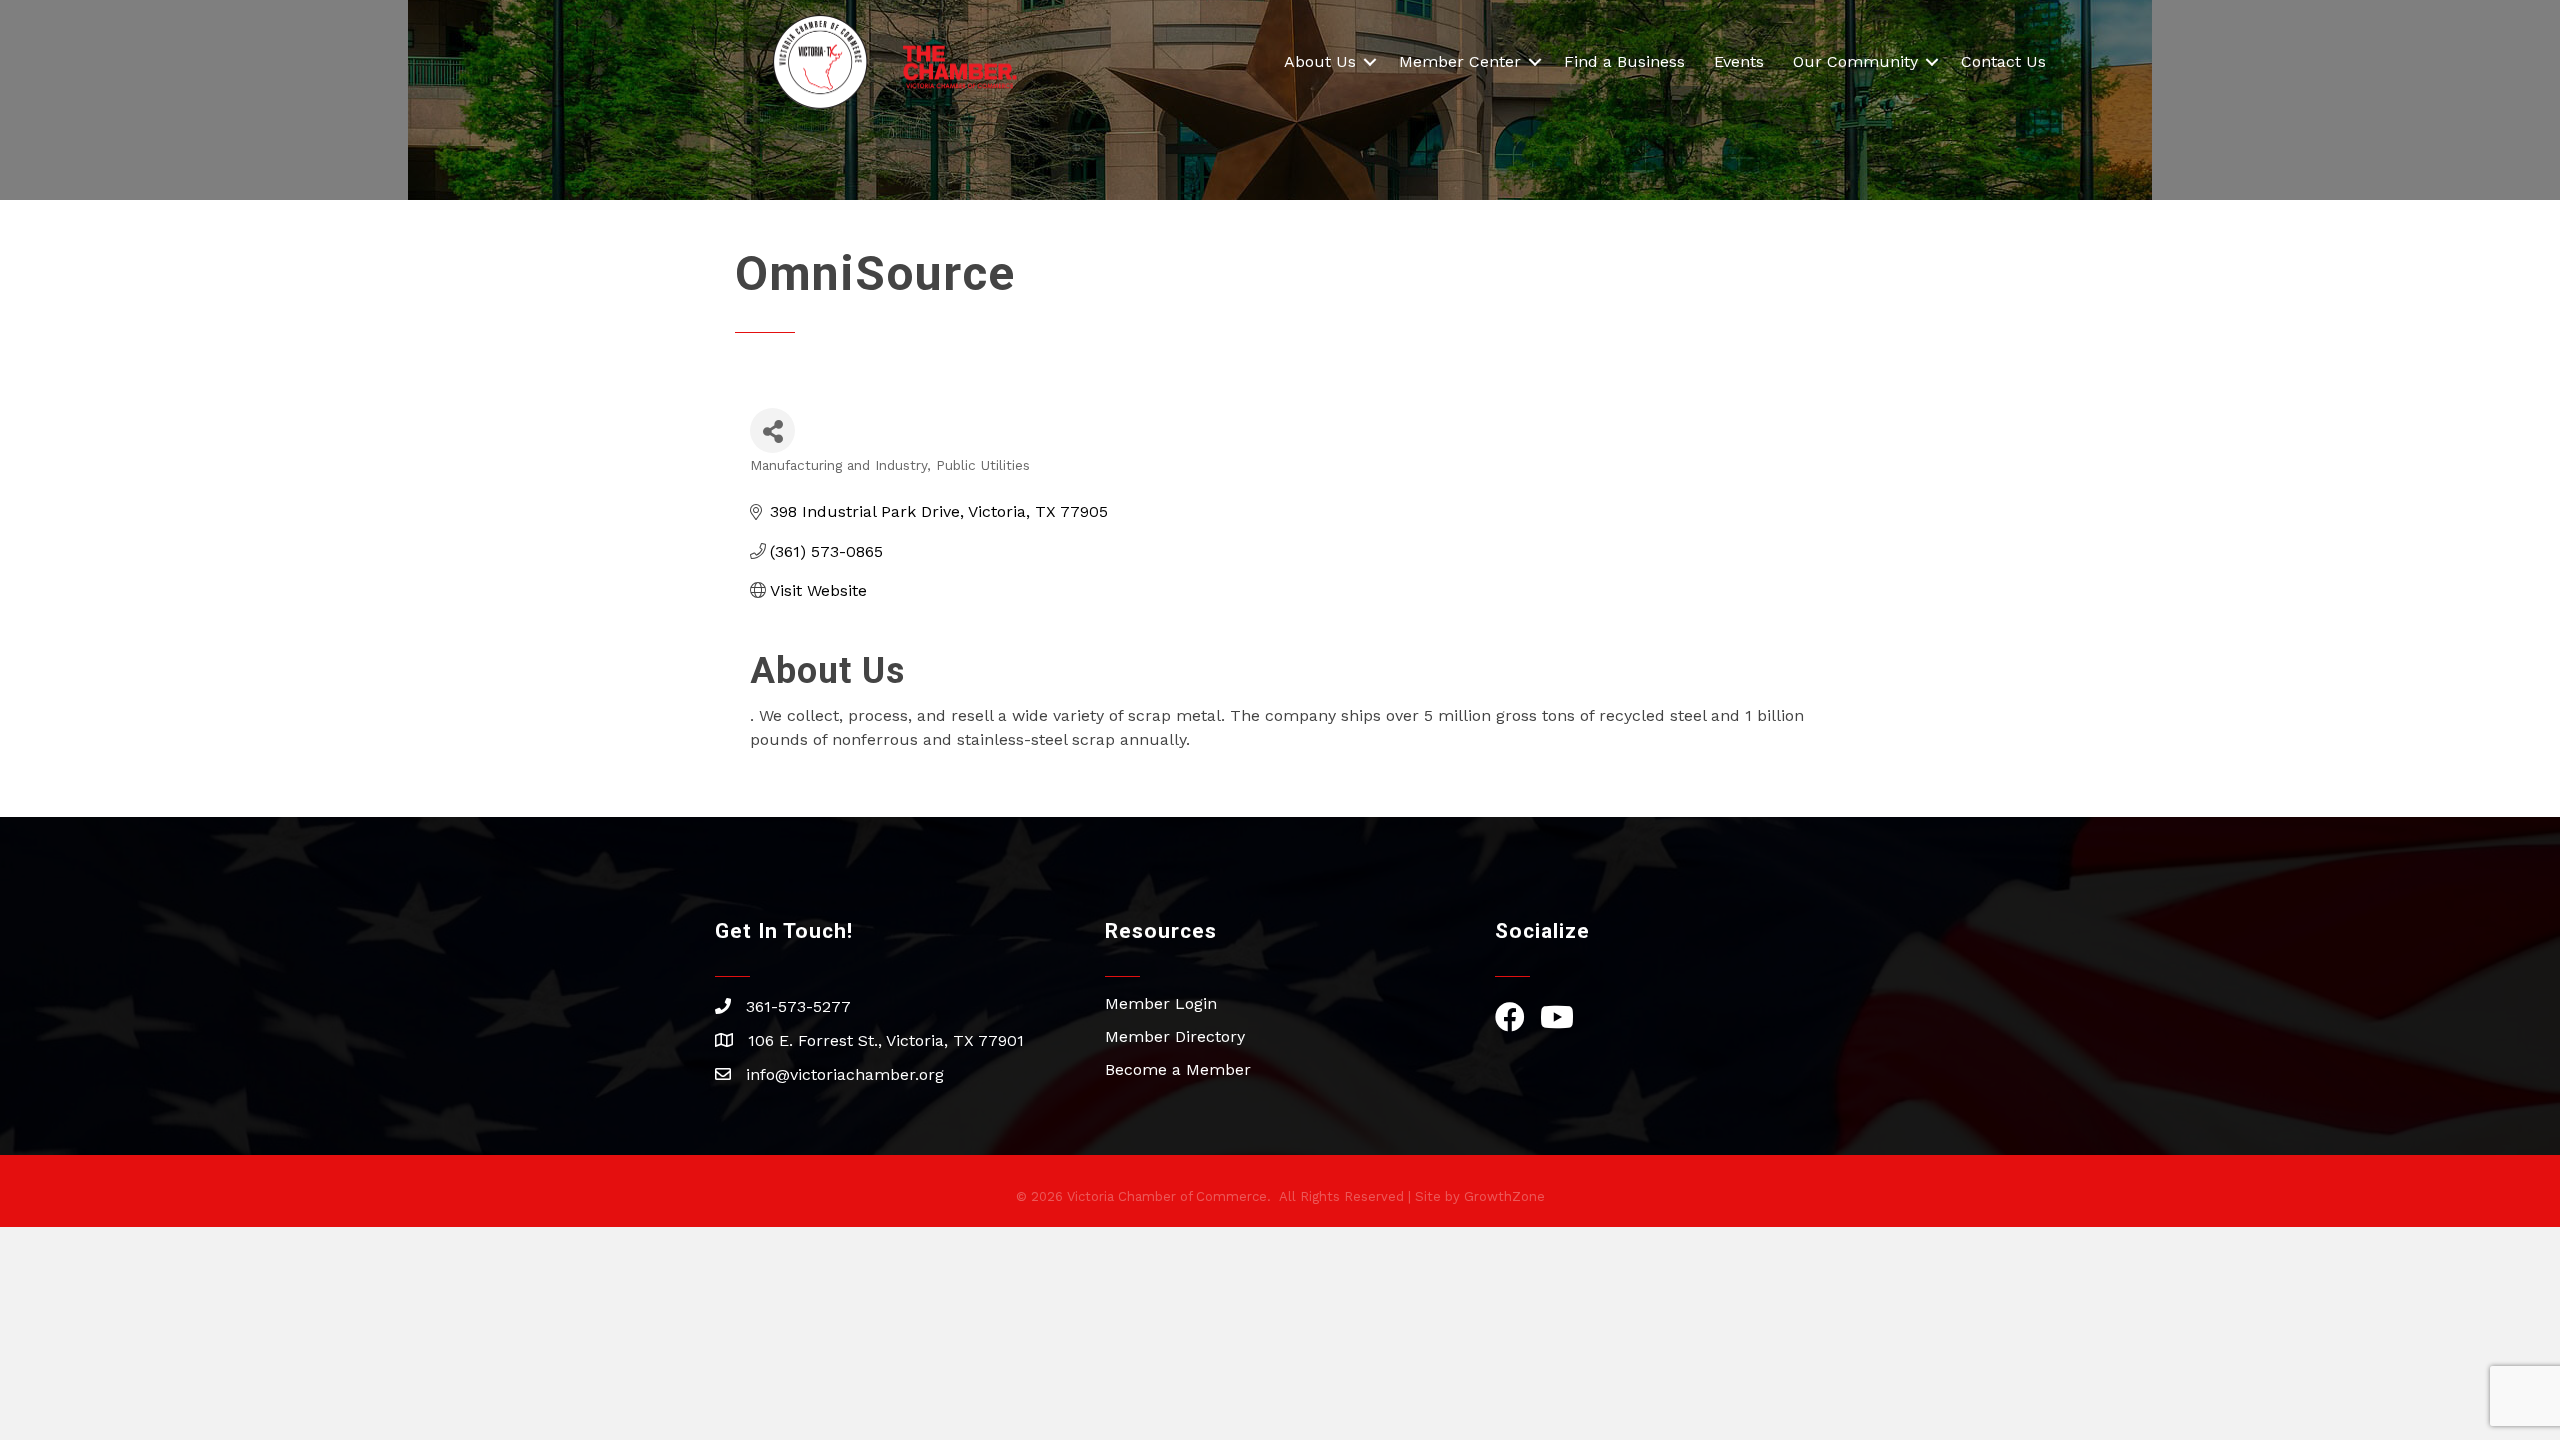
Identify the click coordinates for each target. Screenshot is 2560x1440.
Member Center (1460, 61)
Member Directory (1175, 1036)
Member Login (1161, 1003)
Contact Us (2003, 61)
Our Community (1855, 61)
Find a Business (1624, 61)
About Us (1320, 61)
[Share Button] (772, 430)
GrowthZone (1504, 1196)
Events (1739, 61)
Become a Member (1178, 1069)
